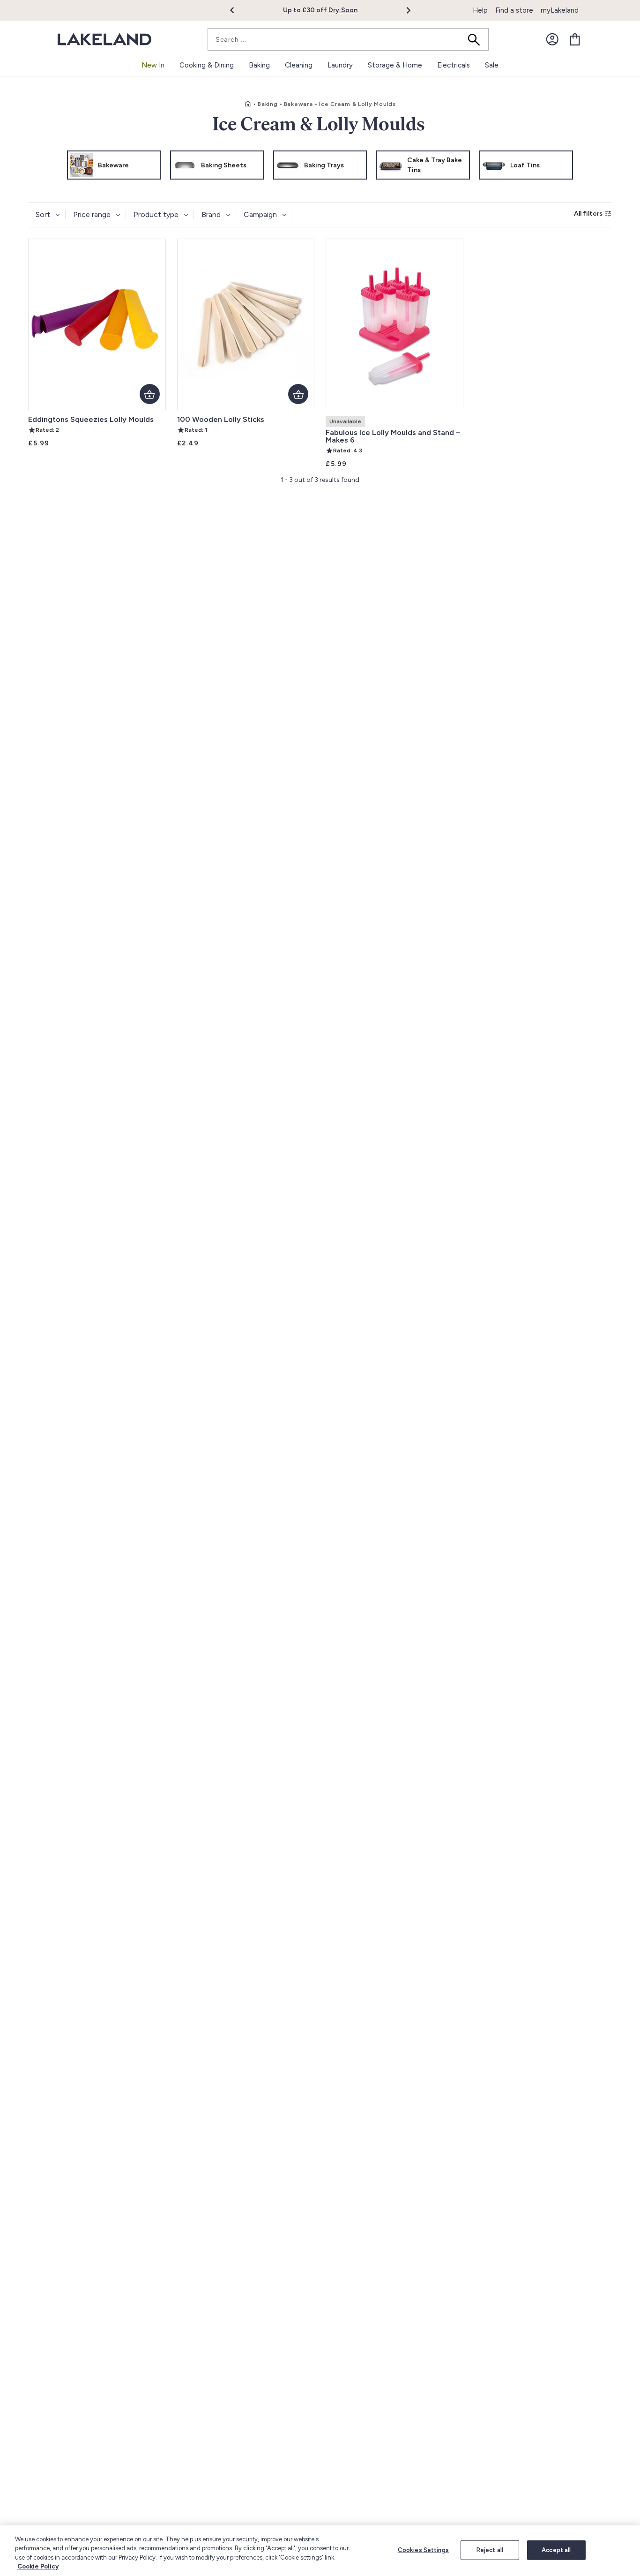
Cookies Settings (423, 2550)
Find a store (514, 10)
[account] (552, 39)
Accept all (556, 2550)
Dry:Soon (343, 10)
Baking (268, 104)
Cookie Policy (38, 2566)
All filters (588, 214)
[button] (237, 10)
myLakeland (560, 10)
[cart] (575, 39)
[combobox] (348, 39)
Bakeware (299, 104)
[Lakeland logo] (104, 40)
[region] (320, 2551)
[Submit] (477, 39)
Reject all (490, 2550)
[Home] (248, 104)
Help (480, 10)
